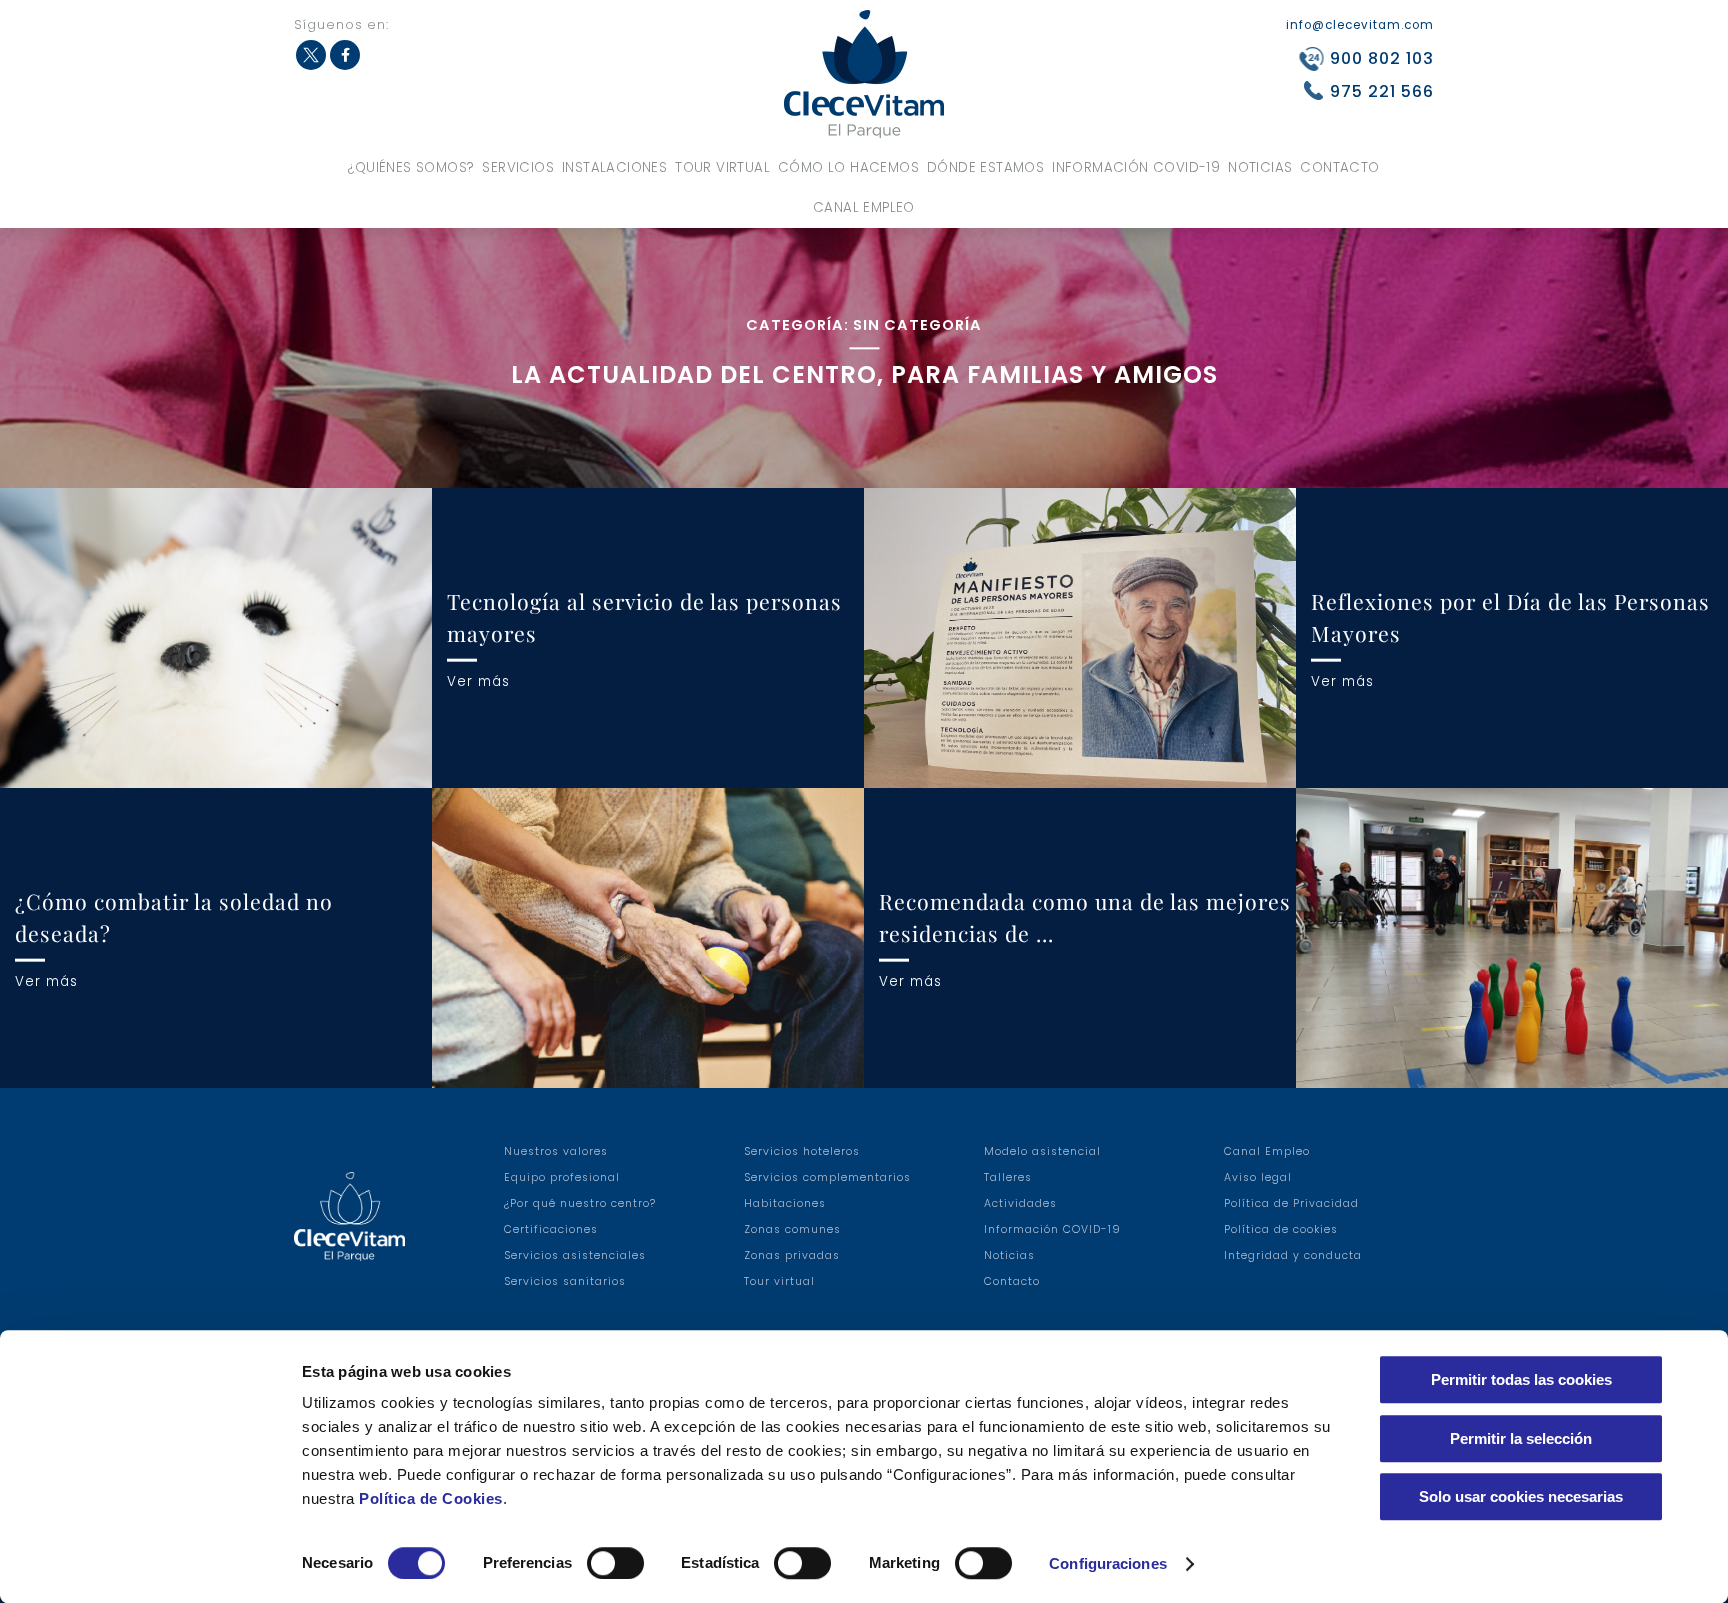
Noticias (1260, 167)
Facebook (345, 55)
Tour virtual (722, 167)
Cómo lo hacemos (848, 167)
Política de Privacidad (1291, 1203)
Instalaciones (614, 167)
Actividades (1020, 1203)
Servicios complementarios (827, 1177)
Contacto (1339, 167)
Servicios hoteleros (802, 1151)
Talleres (1008, 1177)
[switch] (615, 1563)
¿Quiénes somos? (411, 167)
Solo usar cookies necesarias (1521, 1496)
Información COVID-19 (1136, 167)
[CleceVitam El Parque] (864, 73)
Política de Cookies (431, 1498)
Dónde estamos (985, 167)
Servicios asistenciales (575, 1255)
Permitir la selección (1521, 1438)
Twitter (311, 55)
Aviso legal (1258, 1177)
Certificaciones (551, 1229)
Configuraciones (1108, 1563)
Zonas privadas (792, 1255)
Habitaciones (785, 1203)
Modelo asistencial (1042, 1151)
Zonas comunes (792, 1229)
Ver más (478, 680)
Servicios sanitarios (565, 1281)
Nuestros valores (556, 1151)
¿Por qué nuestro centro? (580, 1203)
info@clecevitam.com (1360, 25)
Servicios (518, 167)
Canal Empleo (864, 207)
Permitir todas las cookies (1521, 1379)
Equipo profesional (562, 1177)
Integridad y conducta (1293, 1255)
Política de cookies (1281, 1229)
